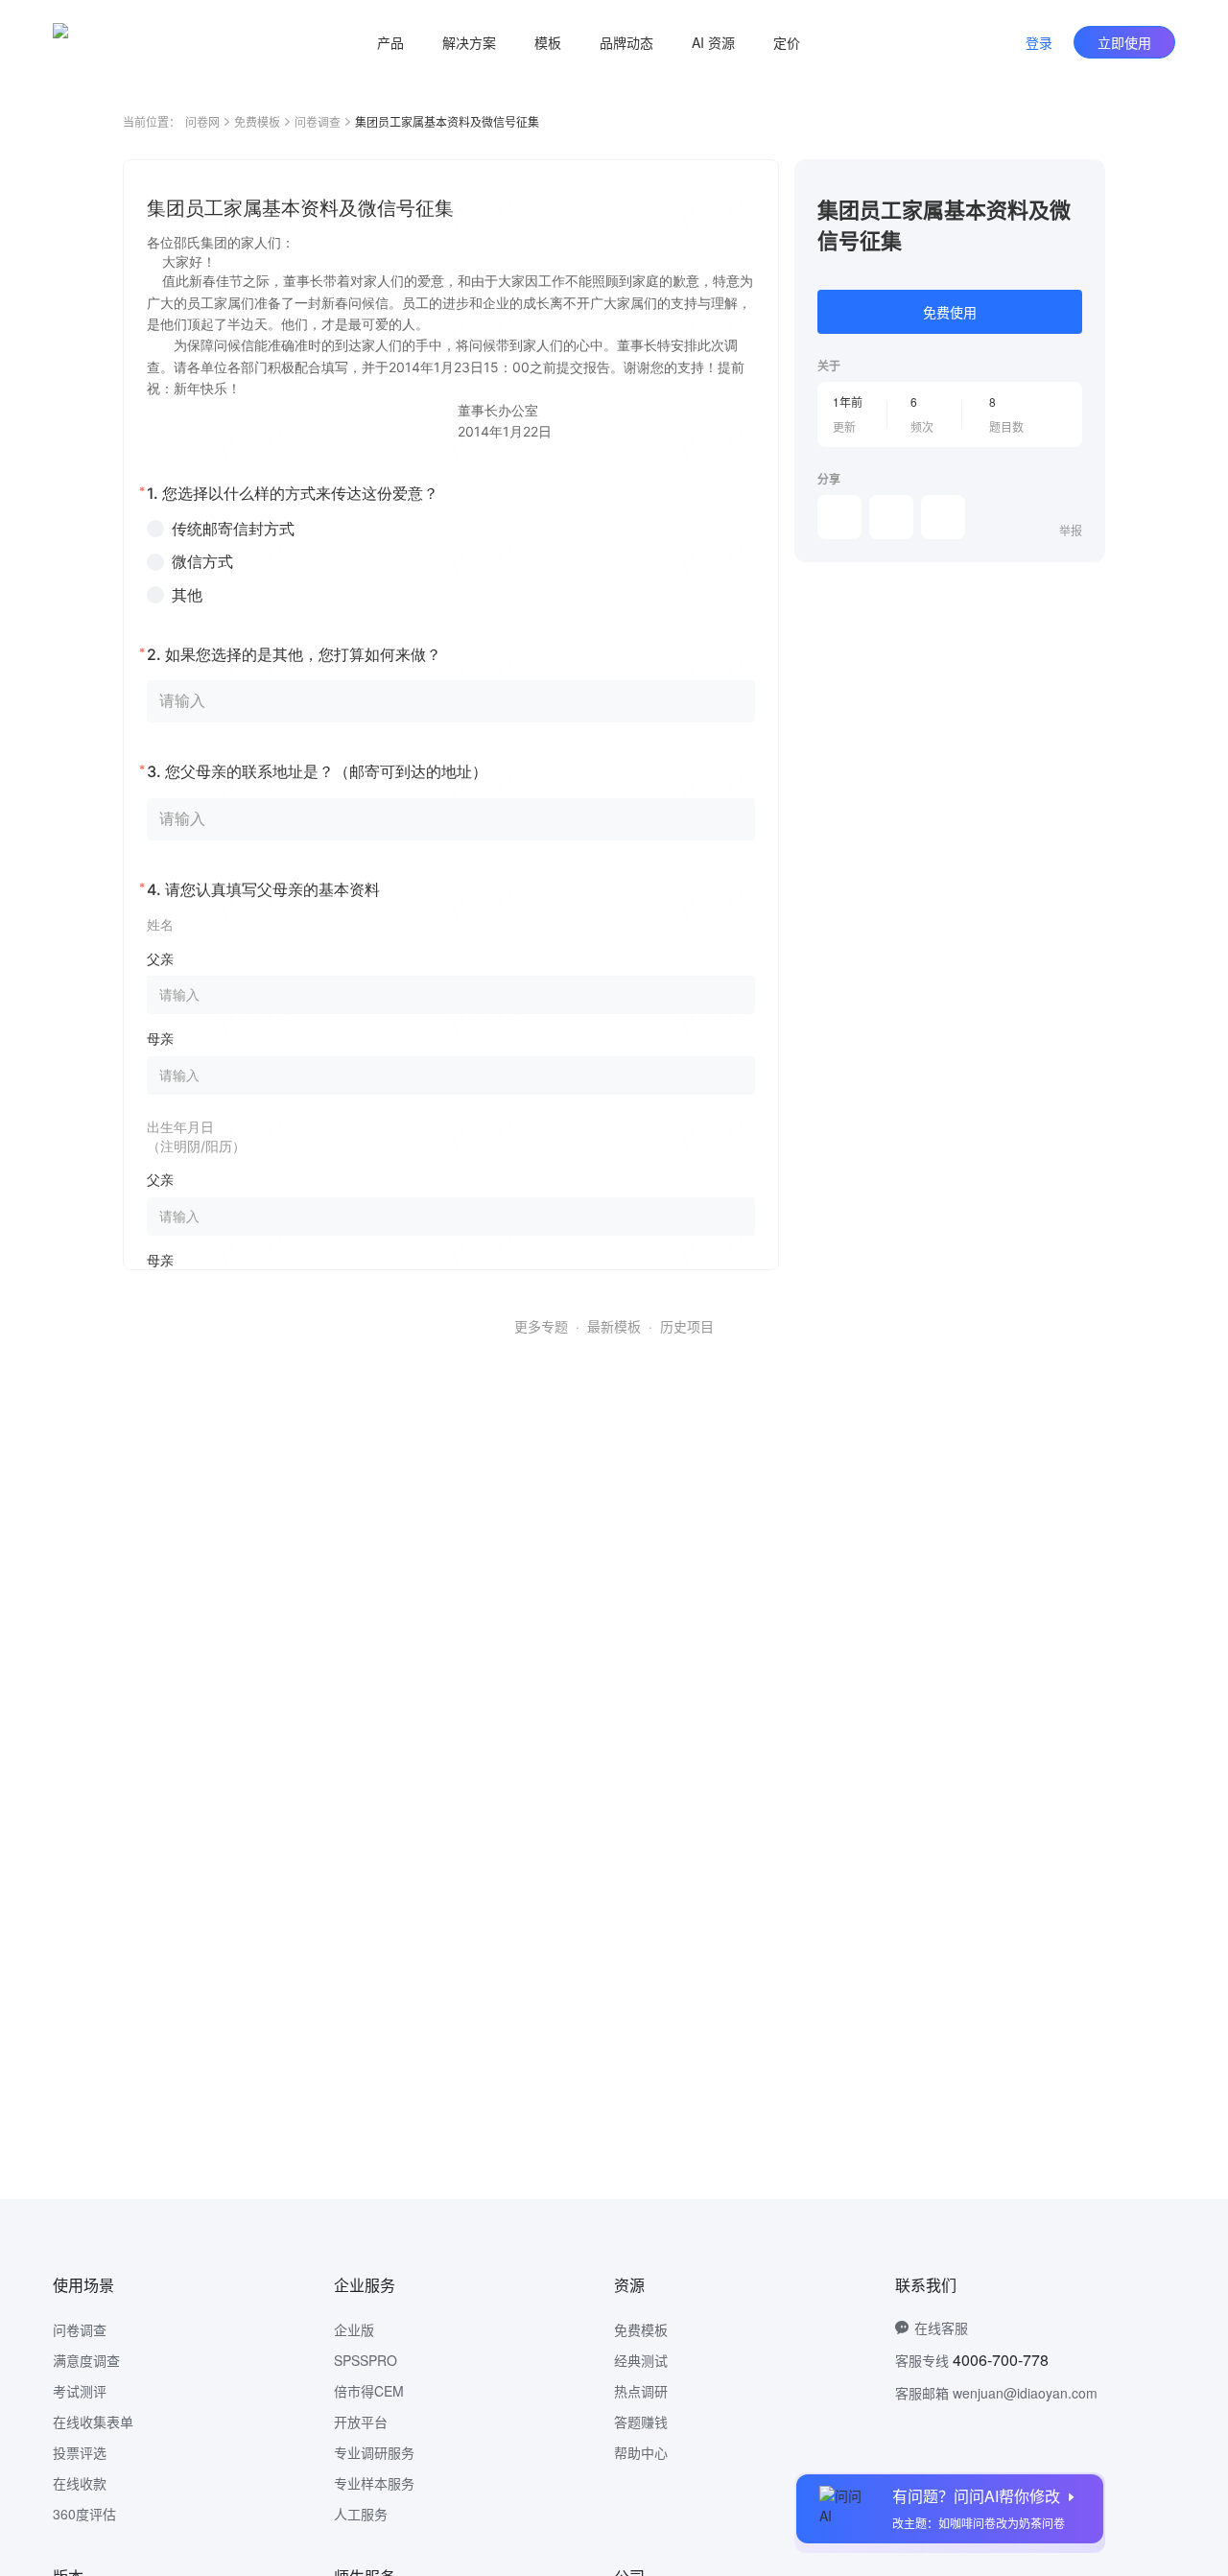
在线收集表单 (93, 2422)
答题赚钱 (641, 2422)
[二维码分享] (943, 517)
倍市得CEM (369, 2391)
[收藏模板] (1082, 182)
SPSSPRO (366, 2360)
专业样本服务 (374, 2483)
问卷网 (202, 121)
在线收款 (80, 2483)
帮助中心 (641, 2452)
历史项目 (687, 1326)
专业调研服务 (374, 2452)
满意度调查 (86, 2360)
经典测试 (641, 2360)
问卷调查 (318, 121)
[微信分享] (839, 517)
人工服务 (361, 2514)
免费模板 (257, 121)
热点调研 (641, 2391)
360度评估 (84, 2514)
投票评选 (80, 2452)
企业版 (354, 2329)
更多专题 (541, 1326)
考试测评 (80, 2391)
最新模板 (614, 1326)
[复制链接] (891, 517)
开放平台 (361, 2422)
